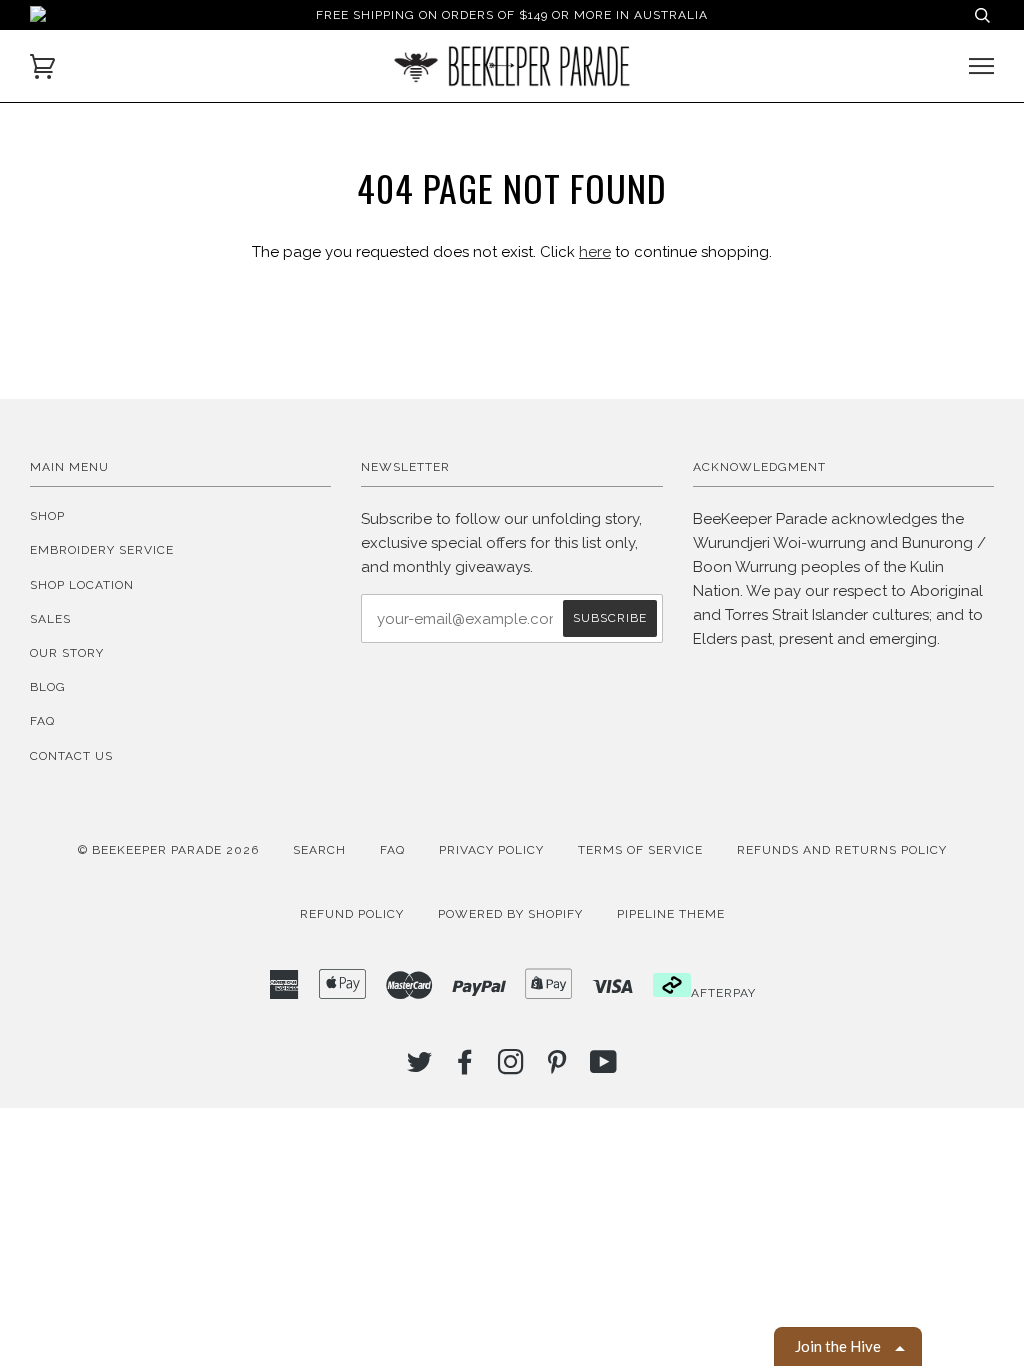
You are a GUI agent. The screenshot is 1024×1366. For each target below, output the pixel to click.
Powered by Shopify (510, 914)
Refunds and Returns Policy (842, 850)
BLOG (48, 687)
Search (319, 850)
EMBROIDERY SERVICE (102, 550)
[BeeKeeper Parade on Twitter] (420, 1068)
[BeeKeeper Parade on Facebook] (465, 1068)
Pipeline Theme (671, 914)
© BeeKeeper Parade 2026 (168, 850)
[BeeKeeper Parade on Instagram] (511, 1068)
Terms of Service (640, 850)
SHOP (47, 516)
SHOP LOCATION (82, 585)
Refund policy (352, 914)
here (595, 252)
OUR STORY (67, 653)
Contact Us (71, 756)
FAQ (42, 721)
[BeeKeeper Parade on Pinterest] (557, 1068)
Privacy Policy (491, 850)
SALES (50, 619)
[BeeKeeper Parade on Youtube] (604, 1068)
